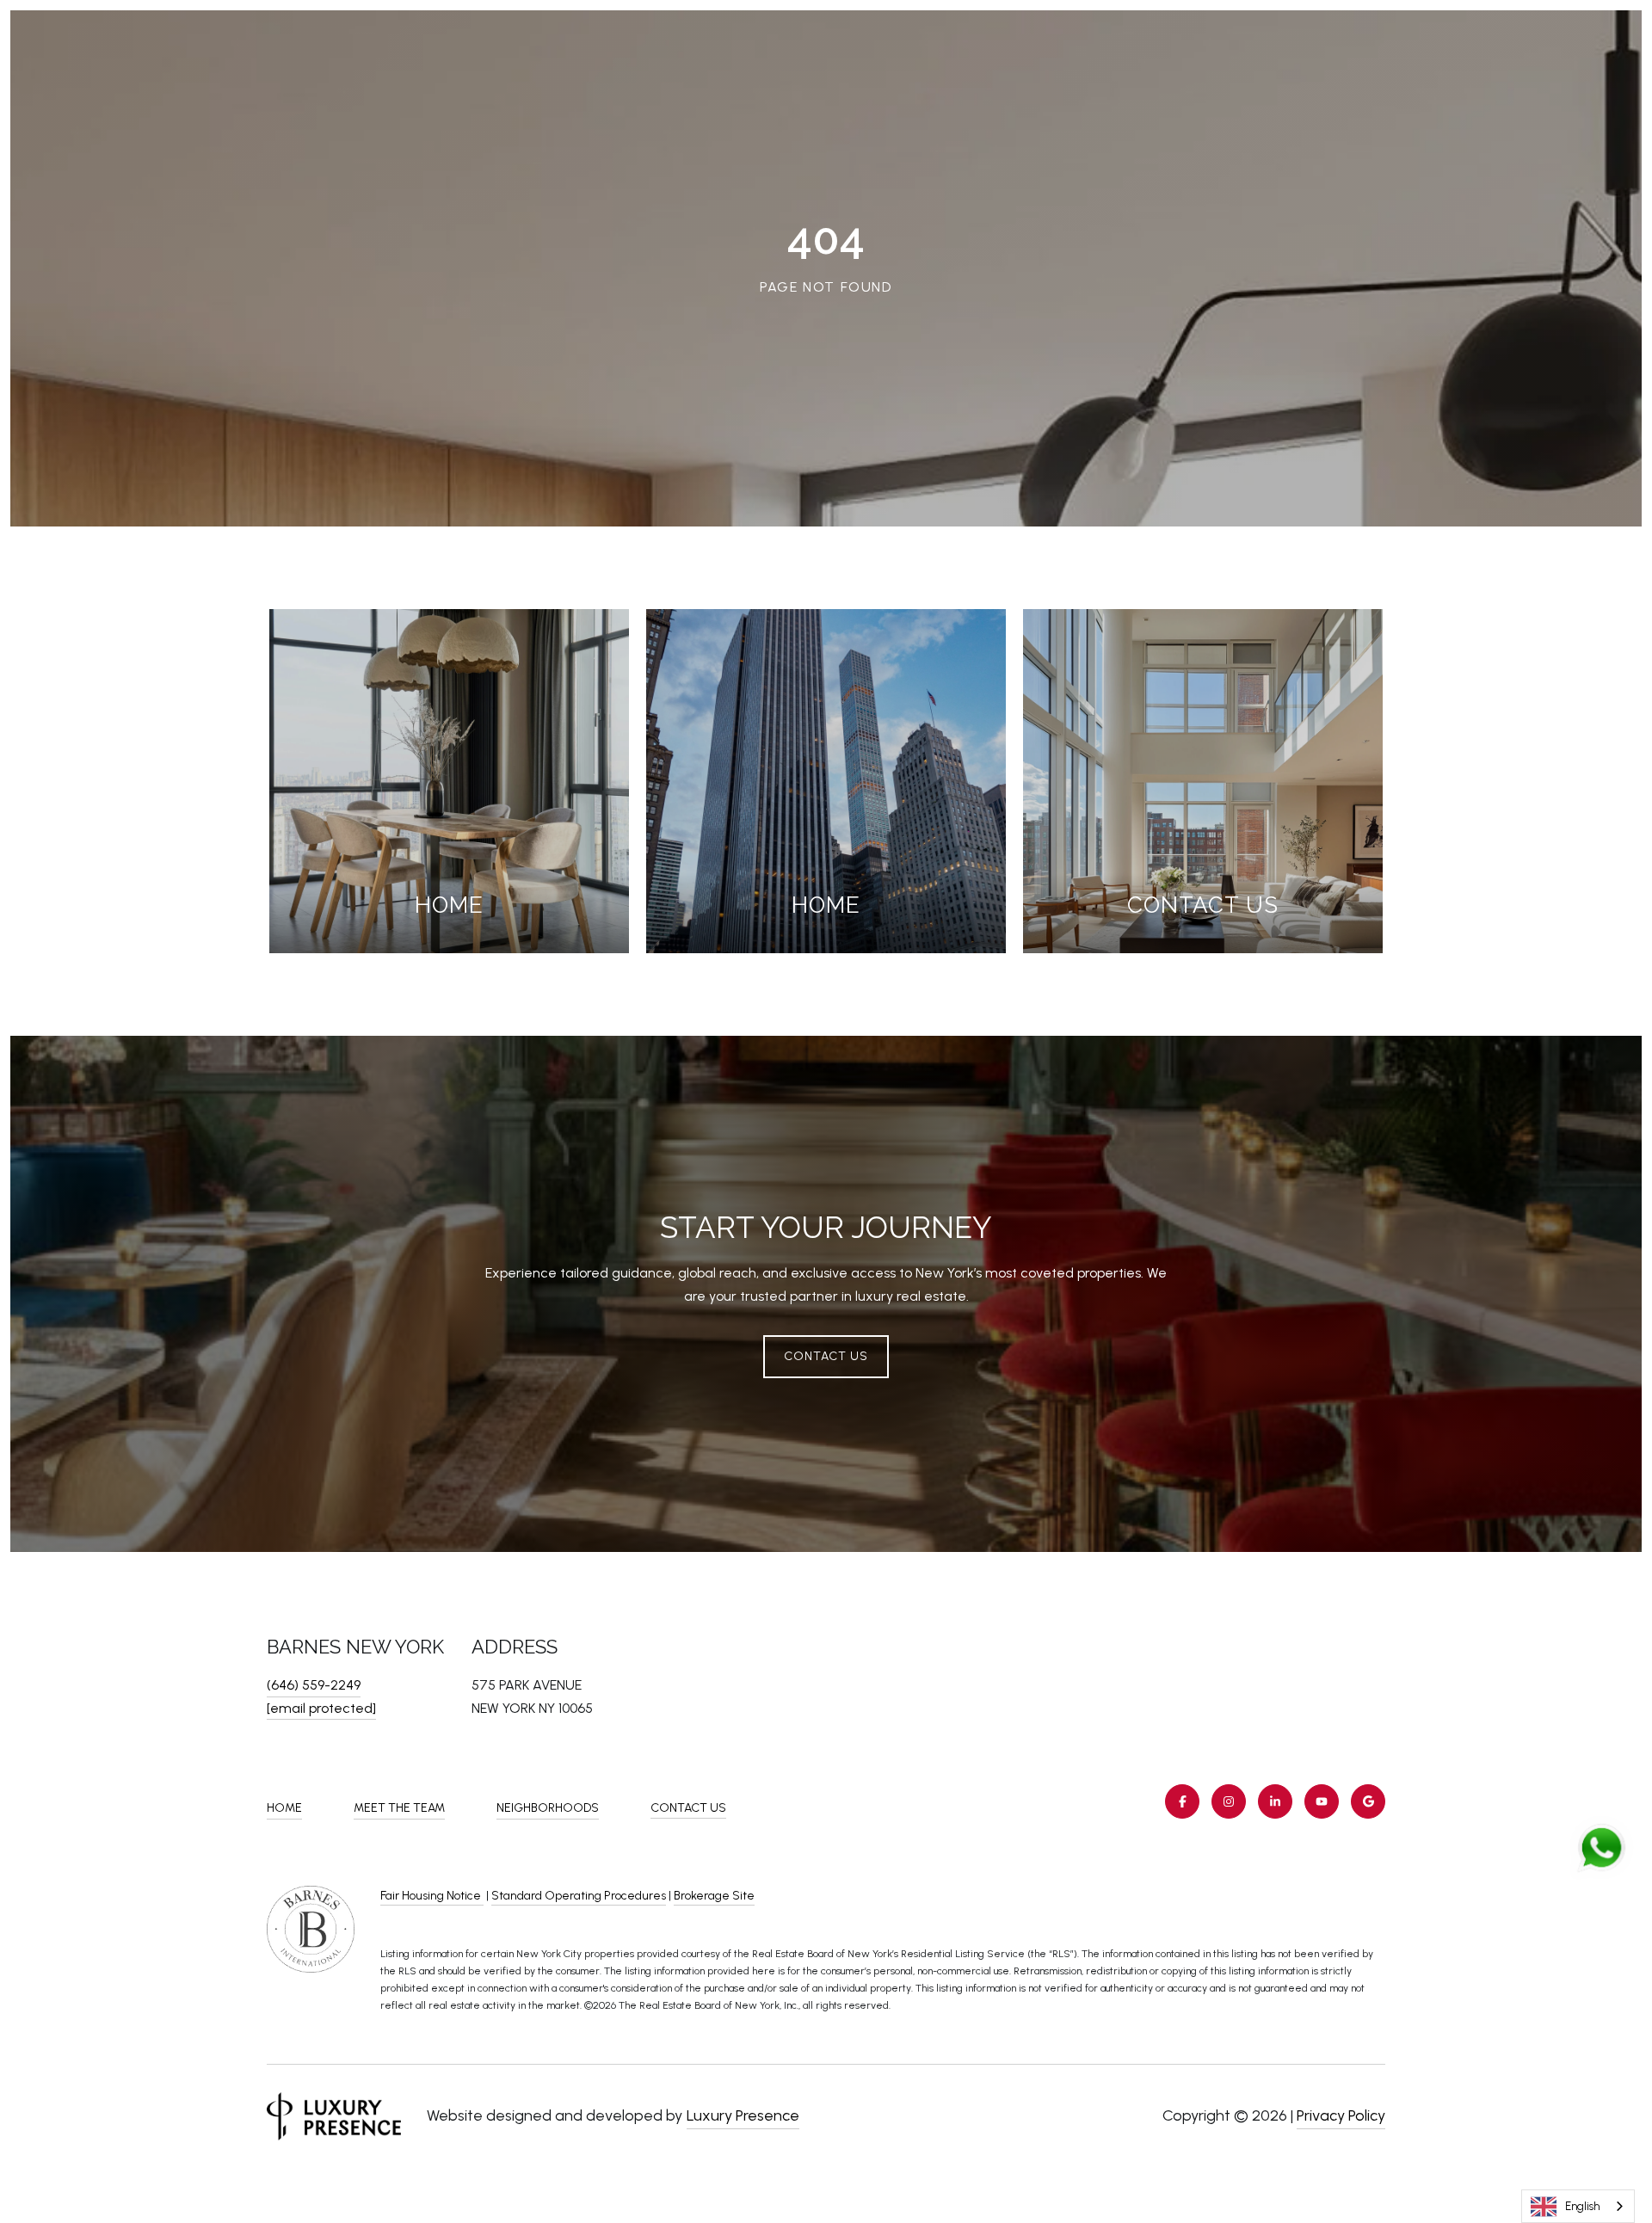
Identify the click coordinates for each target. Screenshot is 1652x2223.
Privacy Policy (1341, 2115)
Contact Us (688, 1808)
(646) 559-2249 (314, 1685)
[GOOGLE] (1368, 1801)
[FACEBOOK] (1182, 1801)
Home (284, 1808)
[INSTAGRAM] (1229, 1801)
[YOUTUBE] (1322, 1801)
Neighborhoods (548, 1808)
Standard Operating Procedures (579, 1896)
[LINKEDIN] (1275, 1801)
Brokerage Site (714, 1896)
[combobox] (1578, 2206)
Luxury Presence (743, 2115)
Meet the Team (399, 1808)
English (1582, 2206)
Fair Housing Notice (432, 1896)
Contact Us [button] (826, 1356)
